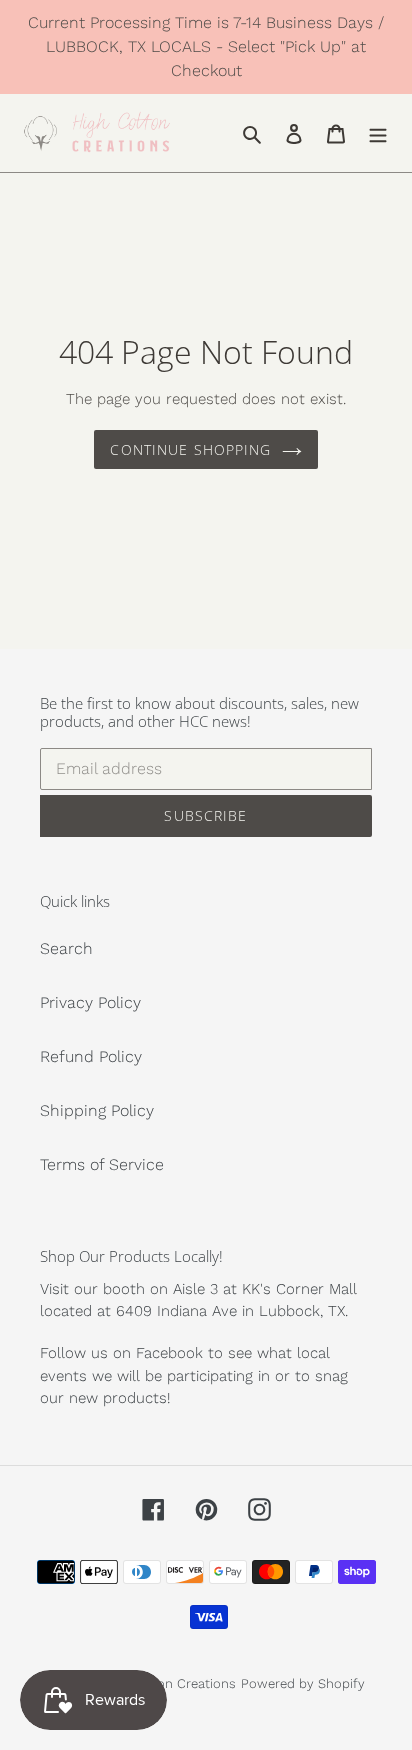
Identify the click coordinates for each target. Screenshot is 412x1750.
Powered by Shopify (303, 1683)
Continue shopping (190, 449)
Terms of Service (102, 1164)
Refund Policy (91, 1056)
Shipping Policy (97, 1110)
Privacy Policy (90, 1002)
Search (66, 948)
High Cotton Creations (167, 1683)
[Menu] (378, 133)
